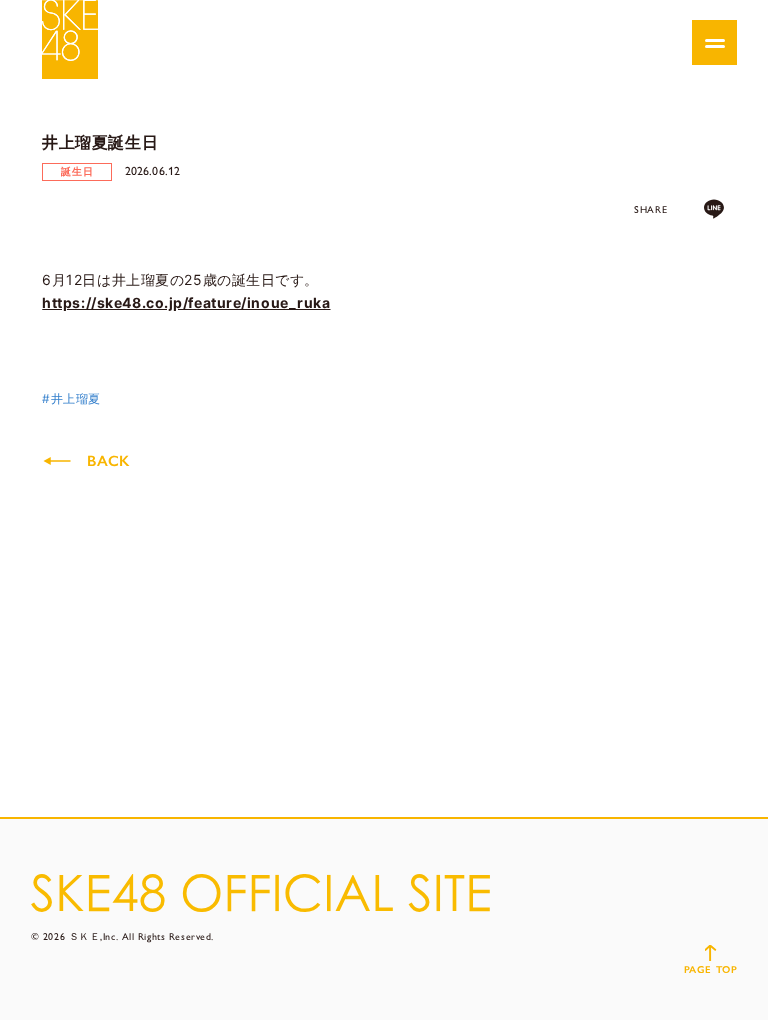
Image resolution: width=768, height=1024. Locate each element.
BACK (108, 461)
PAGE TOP (710, 969)
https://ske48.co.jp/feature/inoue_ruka (186, 302)
